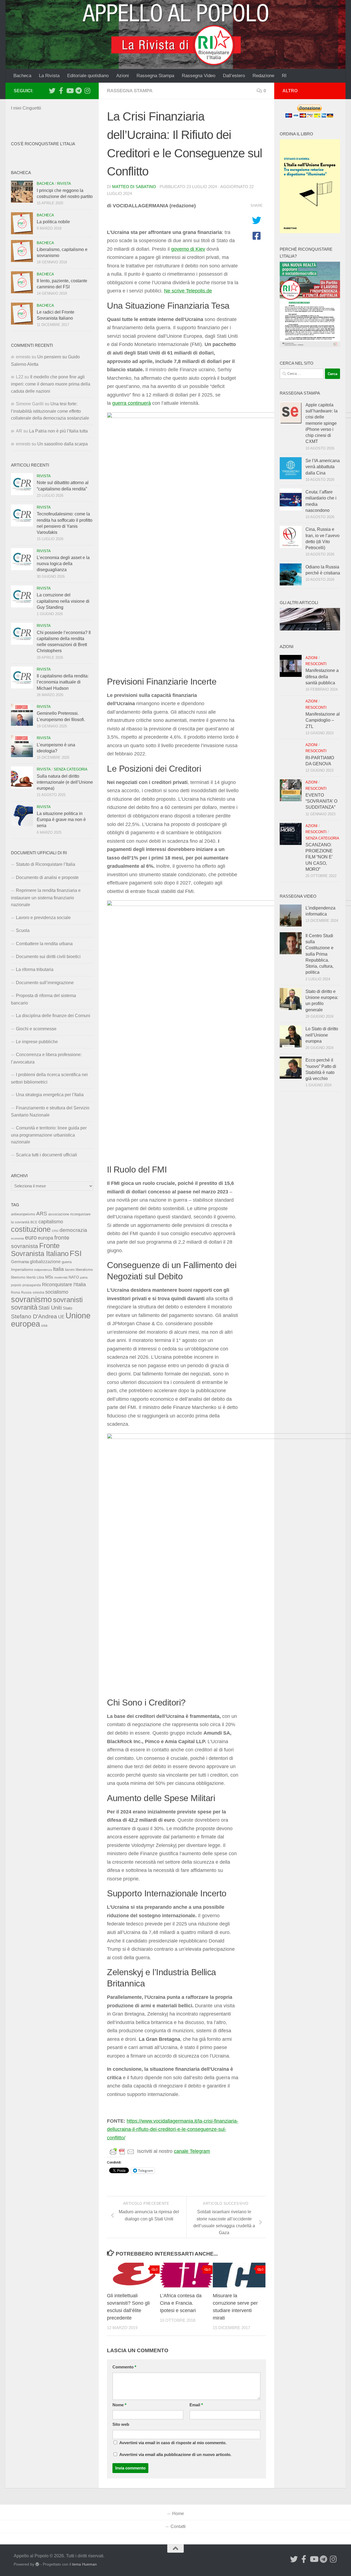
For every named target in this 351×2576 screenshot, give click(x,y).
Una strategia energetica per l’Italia (50, 1095)
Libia (40, 1277)
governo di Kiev (188, 249)
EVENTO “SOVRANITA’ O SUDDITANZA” (321, 801)
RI (284, 76)
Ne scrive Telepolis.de (188, 291)
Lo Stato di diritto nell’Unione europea (322, 1035)
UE (61, 1317)
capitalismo (51, 1222)
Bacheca (22, 76)
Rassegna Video (199, 76)
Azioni (123, 76)
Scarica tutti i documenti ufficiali (46, 1155)
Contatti (178, 2526)
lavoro (70, 1270)
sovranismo (31, 1299)
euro (31, 1237)
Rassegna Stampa (155, 76)
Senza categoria (71, 769)
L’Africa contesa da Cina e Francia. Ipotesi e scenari (181, 2303)
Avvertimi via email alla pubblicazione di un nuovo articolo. (175, 2455)
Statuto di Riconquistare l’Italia (46, 864)
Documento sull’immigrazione (45, 983)
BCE (34, 1222)
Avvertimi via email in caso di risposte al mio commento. (173, 2443)
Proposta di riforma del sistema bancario (43, 999)
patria (84, 1277)
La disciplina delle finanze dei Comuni (53, 1016)
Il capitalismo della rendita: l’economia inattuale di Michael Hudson (63, 682)
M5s (49, 1277)
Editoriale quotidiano (88, 76)
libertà (31, 1277)
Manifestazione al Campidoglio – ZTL (323, 720)
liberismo (18, 1277)
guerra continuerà (131, 403)
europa (46, 1238)
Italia (58, 1269)
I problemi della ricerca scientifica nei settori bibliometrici (49, 1078)
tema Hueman (84, 2564)
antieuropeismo (23, 1214)
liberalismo (84, 1270)
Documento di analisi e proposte (47, 877)
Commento (124, 2367)
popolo (16, 1285)
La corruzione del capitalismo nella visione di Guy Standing (63, 601)
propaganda (32, 1285)
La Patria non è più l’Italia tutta (58, 431)
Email (196, 2405)
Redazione (263, 76)
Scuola (23, 930)
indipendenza (43, 1270)
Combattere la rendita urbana (44, 944)
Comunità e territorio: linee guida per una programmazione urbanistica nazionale (49, 1135)
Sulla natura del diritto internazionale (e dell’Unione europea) (65, 782)
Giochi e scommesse (36, 1029)
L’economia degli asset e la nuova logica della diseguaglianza (63, 564)
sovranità (24, 1307)
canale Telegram (192, 2151)
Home (178, 2514)
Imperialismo (22, 1269)
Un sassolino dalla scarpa (63, 444)
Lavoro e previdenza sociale (43, 918)
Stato (67, 1308)
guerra (67, 1262)
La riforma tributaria (35, 969)
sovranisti (68, 1300)
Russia (26, 1292)
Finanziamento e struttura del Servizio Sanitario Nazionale (50, 1111)
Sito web (121, 2424)
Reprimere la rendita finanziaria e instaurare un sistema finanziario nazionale (46, 898)
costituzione (31, 1229)
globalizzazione (45, 1262)
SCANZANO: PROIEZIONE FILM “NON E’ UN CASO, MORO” (319, 857)
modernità (61, 1277)
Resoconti (316, 664)
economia (17, 1238)
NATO (74, 1277)
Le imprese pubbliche (37, 1042)
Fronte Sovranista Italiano (40, 1250)
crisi (55, 1231)
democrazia (73, 1230)
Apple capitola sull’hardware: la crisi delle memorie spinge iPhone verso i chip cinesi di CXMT (322, 423)
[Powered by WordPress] (37, 2564)
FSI (76, 1253)
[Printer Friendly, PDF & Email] (122, 2151)
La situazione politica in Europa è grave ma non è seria (61, 820)
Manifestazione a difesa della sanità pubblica (322, 677)
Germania (20, 1262)
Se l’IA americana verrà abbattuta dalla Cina (323, 467)
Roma (15, 1293)
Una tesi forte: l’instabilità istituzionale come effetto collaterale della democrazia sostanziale (50, 411)
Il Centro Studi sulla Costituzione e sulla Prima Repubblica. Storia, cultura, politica (319, 954)
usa (44, 1325)
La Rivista (49, 76)
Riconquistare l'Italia (64, 1284)
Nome (119, 2405)
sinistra (38, 1292)
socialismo (57, 1292)
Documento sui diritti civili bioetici (48, 957)
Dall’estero (234, 76)
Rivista (64, 184)
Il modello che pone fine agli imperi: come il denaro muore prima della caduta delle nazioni (51, 384)
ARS (42, 1213)
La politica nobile (53, 222)
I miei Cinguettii (26, 108)
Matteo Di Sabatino (134, 187)
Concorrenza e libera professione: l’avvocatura (46, 1058)
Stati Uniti (50, 1308)
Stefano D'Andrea (34, 1316)
